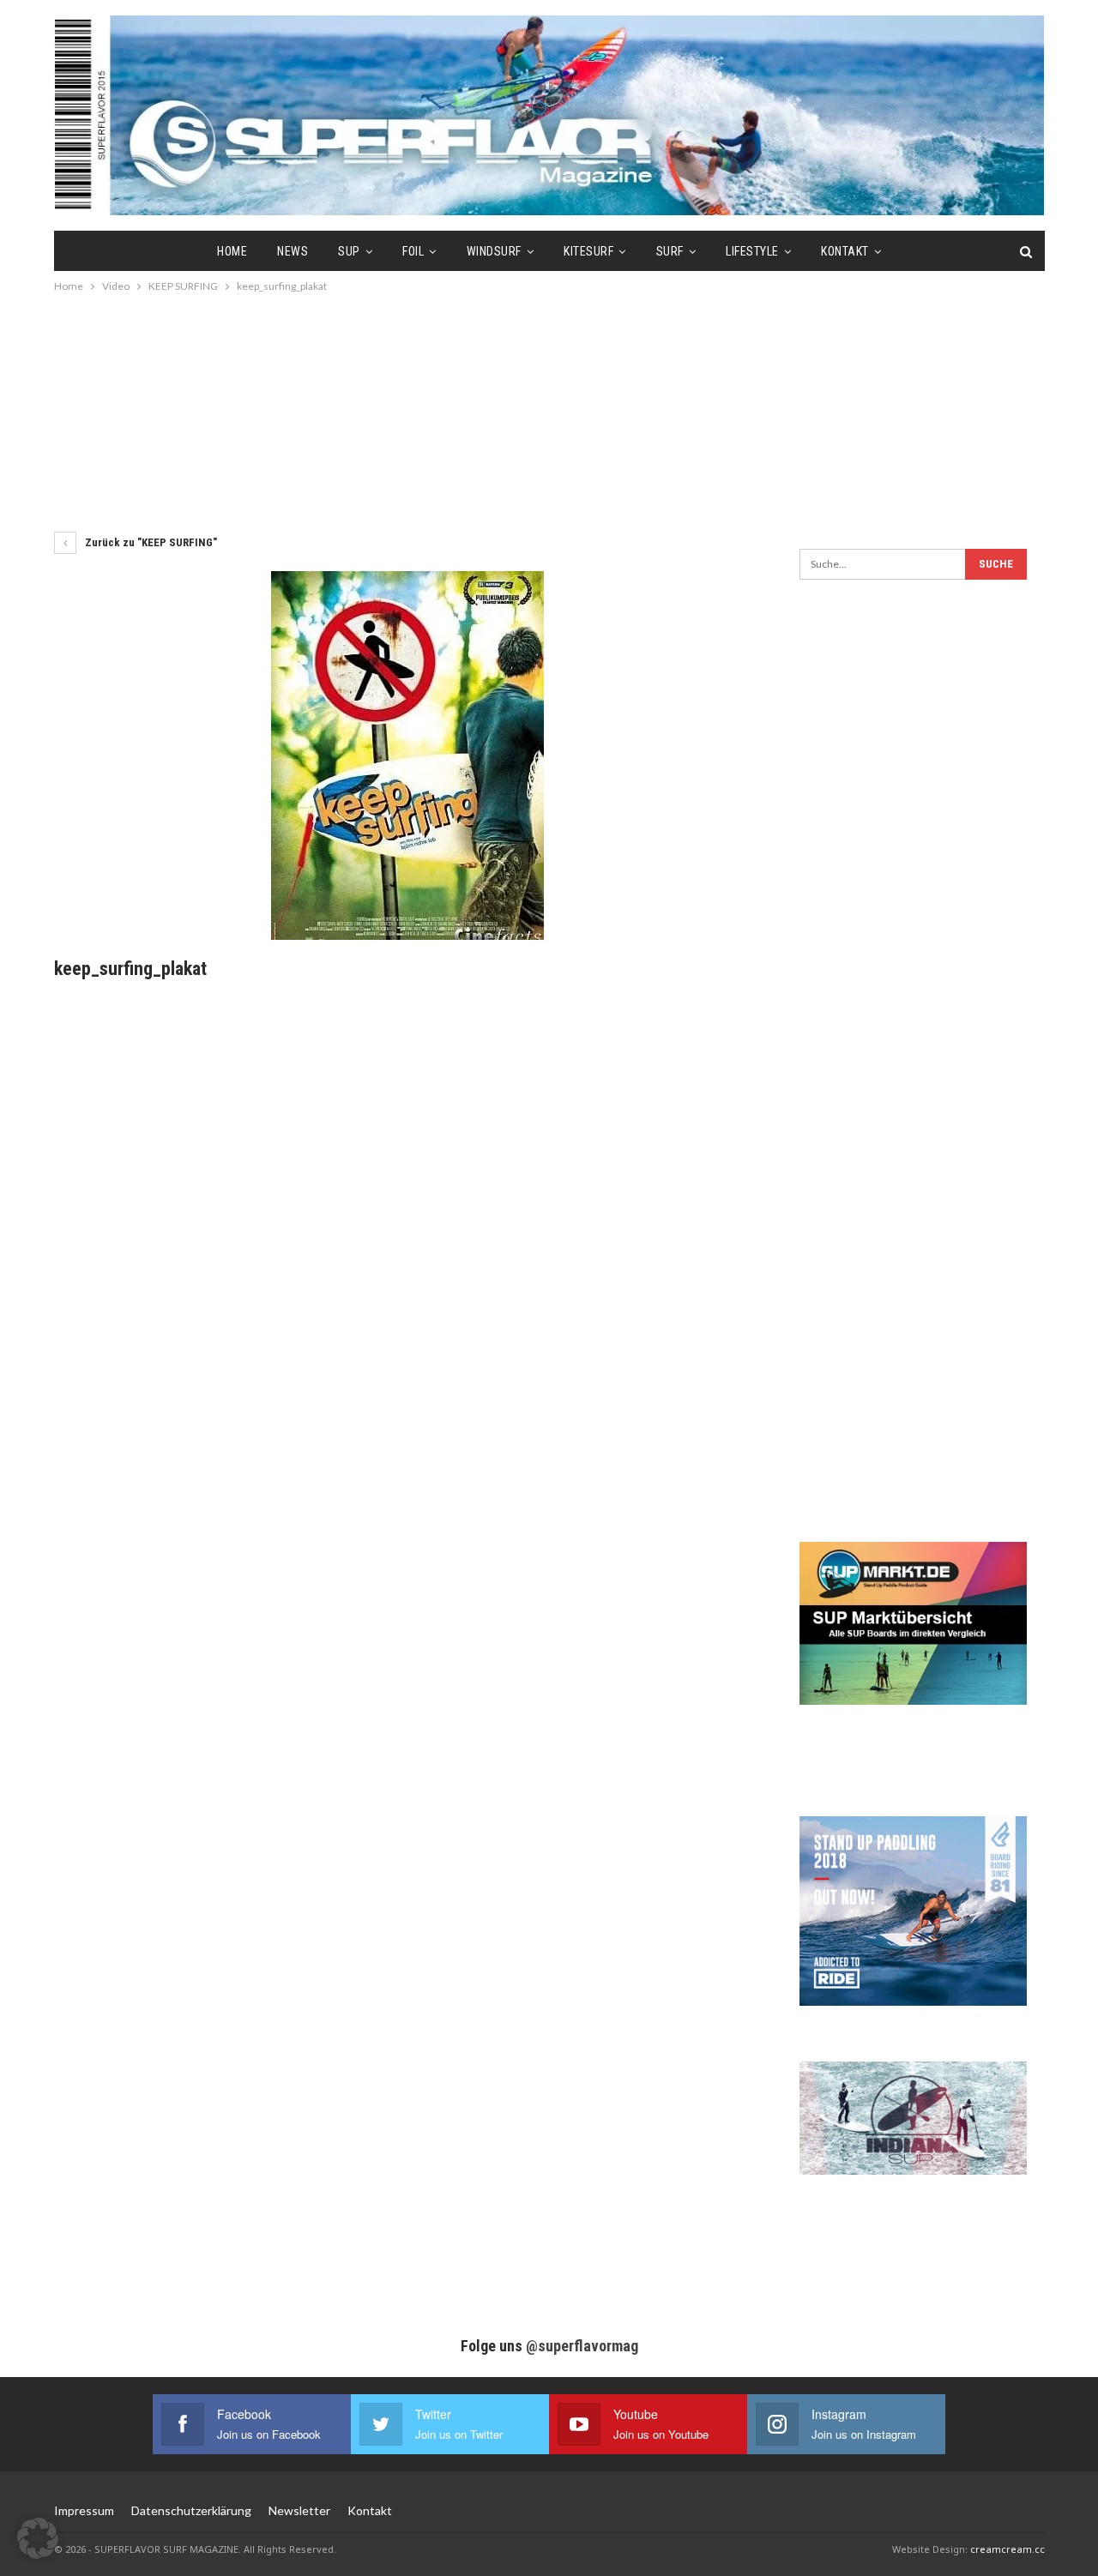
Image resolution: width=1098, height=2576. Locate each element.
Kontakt (845, 251)
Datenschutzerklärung (191, 2510)
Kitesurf (588, 251)
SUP (349, 251)
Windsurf (494, 251)
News (293, 251)
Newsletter (299, 2510)
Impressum (84, 2510)
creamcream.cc (1008, 2549)
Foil (413, 251)
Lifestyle (752, 251)
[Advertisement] (549, 412)
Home (232, 251)
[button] (38, 2538)
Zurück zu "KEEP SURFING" (150, 542)
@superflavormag (582, 2346)
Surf (670, 251)
